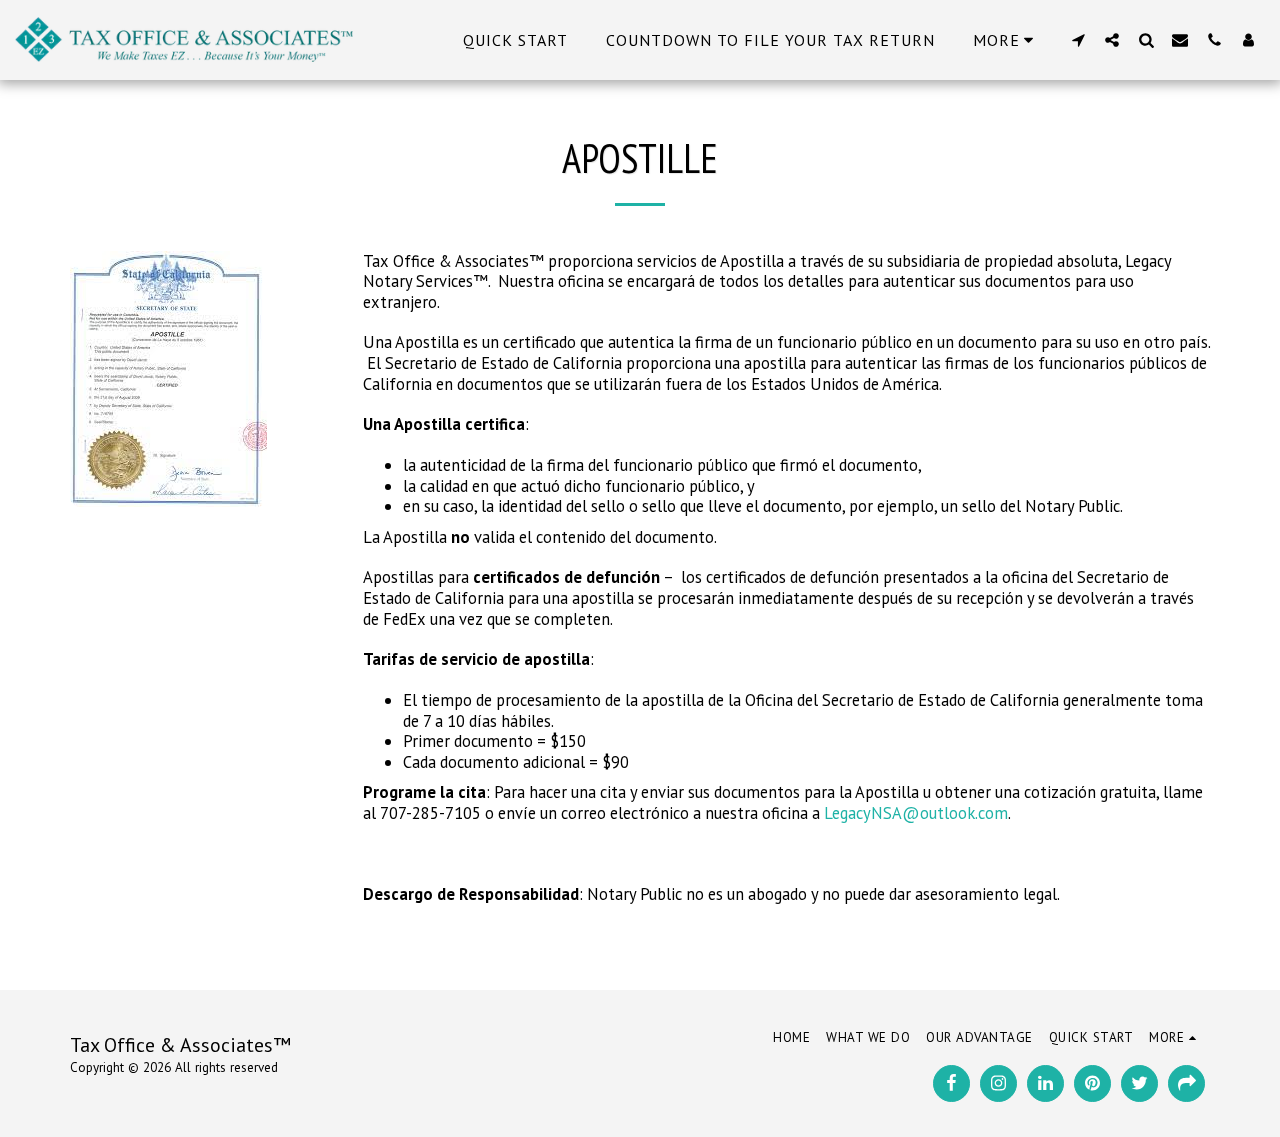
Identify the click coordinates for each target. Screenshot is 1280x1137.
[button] (1078, 39)
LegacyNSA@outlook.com (916, 813)
